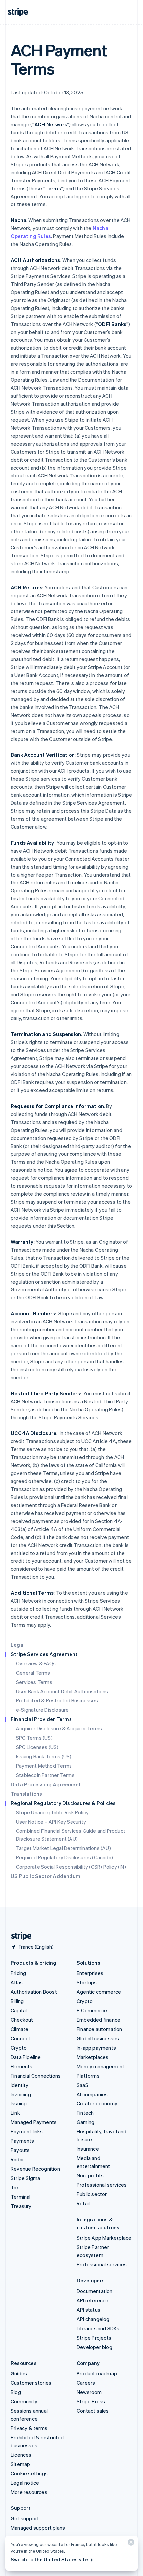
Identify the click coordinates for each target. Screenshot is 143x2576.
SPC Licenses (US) (37, 1747)
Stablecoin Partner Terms (45, 1775)
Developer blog (95, 2347)
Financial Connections (36, 2076)
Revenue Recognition (35, 2169)
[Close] (130, 2544)
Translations (26, 1794)
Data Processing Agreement (46, 1784)
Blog (16, 2392)
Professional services (102, 2185)
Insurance (88, 2149)
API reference (93, 2300)
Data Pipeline (26, 2057)
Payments (22, 2141)
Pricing (18, 1973)
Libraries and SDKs (98, 2328)
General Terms (33, 1673)
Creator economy (97, 2103)
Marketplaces (93, 2057)
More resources (29, 2492)
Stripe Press (91, 2401)
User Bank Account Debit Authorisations (62, 1691)
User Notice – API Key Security (51, 1822)
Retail (83, 2203)
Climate (19, 2029)
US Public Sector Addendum (46, 1876)
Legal (18, 1645)
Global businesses (98, 2038)
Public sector (92, 2194)
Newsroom (89, 2392)
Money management (101, 2066)
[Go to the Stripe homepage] (19, 1936)
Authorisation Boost (34, 1992)
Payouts (20, 2150)
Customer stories (31, 2383)
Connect (20, 2038)
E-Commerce (92, 2010)
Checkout (22, 2020)
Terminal (21, 2197)
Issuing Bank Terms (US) (44, 1756)
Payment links (27, 2131)
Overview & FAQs (36, 1663)
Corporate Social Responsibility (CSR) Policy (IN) (71, 1867)
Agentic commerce (99, 1992)
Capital (19, 2010)
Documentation (95, 2291)
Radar (17, 2159)
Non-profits (90, 2175)
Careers (86, 2383)
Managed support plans (38, 2528)
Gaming (86, 2122)
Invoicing (21, 2094)
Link (15, 2113)
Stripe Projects (94, 2338)
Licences (21, 2455)
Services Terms (34, 1682)
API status (89, 2310)
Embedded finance (99, 2020)
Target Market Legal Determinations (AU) (64, 1848)
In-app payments (96, 2048)
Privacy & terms (29, 2428)
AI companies (92, 2094)
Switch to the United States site (49, 2559)
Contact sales (93, 2411)
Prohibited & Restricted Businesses (57, 1700)
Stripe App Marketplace (104, 2238)
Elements (22, 2066)
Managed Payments (34, 2122)
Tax (15, 2187)
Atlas (17, 1982)
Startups (87, 1982)
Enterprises (90, 1973)
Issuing (19, 2103)
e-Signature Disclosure (42, 1710)
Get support (25, 2518)
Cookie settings (29, 2473)
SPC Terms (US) (34, 1738)
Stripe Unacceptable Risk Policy (52, 1812)
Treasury (21, 2206)
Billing (17, 2001)
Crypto (19, 2048)
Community (24, 2401)
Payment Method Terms (44, 1766)
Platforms (88, 2076)
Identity (20, 2085)
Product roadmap (97, 2373)
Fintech (85, 2113)
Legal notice (25, 2483)
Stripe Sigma (25, 2178)
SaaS (83, 2085)
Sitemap (20, 2464)
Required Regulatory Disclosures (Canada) (65, 1857)
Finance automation (100, 2029)
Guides (19, 2373)
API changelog (93, 2319)
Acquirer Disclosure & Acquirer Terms (59, 1728)
